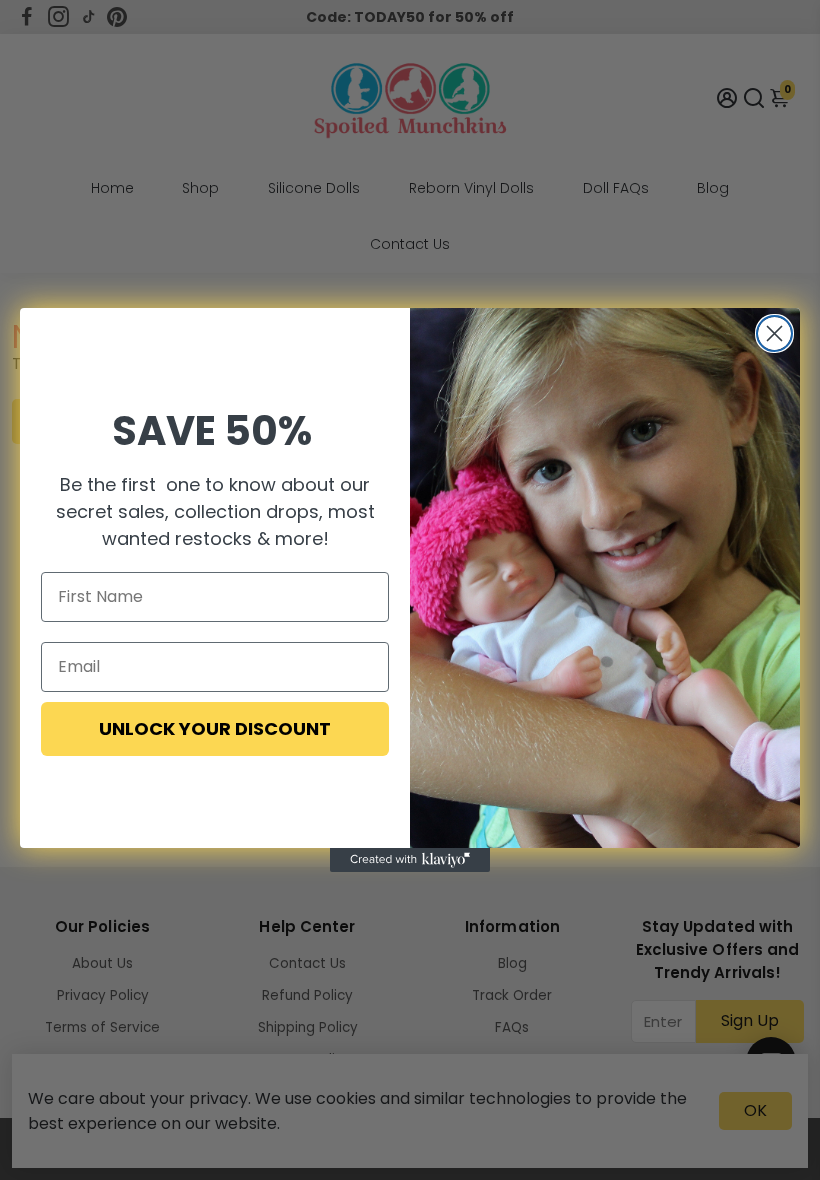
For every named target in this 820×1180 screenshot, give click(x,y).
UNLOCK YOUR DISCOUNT (215, 728)
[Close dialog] (774, 333)
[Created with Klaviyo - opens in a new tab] (410, 860)
